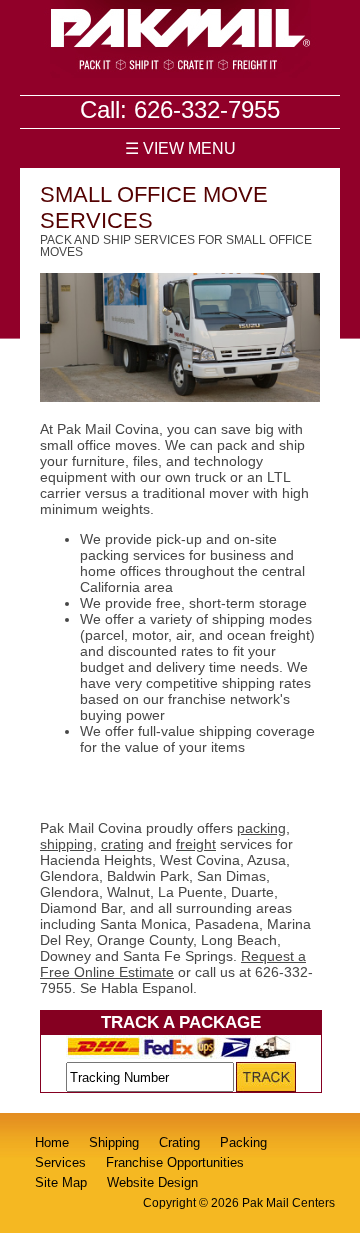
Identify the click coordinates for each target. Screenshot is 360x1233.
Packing (243, 1142)
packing (261, 828)
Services (60, 1162)
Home (52, 1142)
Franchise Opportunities (175, 1162)
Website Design (152, 1182)
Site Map (61, 1182)
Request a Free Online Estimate (173, 964)
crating (122, 844)
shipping (66, 844)
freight (196, 844)
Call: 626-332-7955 (180, 109)
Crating (179, 1142)
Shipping (114, 1142)
